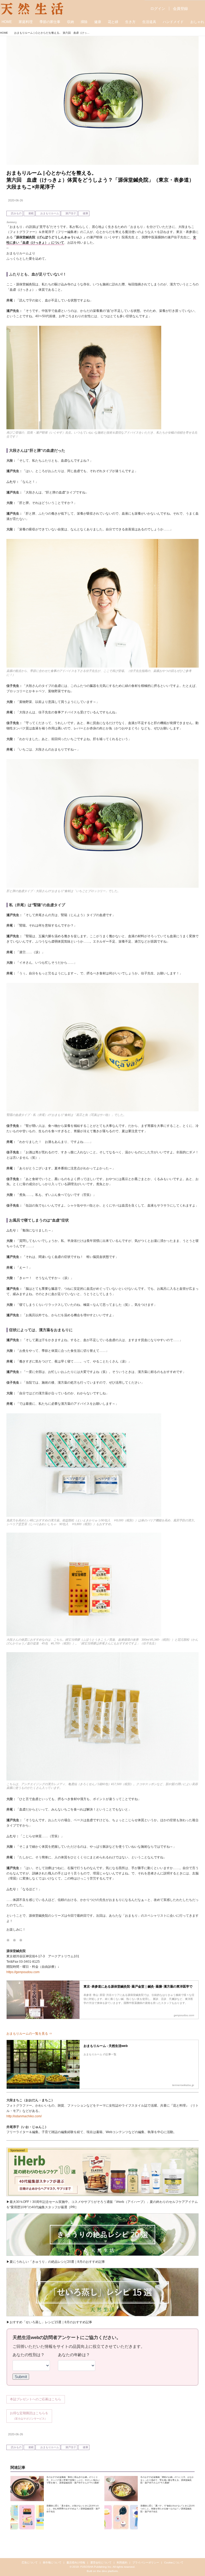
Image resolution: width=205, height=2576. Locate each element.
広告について (30, 2562)
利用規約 (122, 2562)
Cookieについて (174, 2562)
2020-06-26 (15, 200)
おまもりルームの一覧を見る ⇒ (29, 2034)
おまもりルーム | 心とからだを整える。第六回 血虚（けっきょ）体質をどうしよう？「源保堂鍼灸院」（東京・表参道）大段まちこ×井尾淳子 (100, 180)
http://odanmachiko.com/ (24, 2116)
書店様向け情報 (76, 2562)
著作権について (52, 2562)
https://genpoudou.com (23, 1972)
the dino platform (107, 2571)
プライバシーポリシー (146, 2562)
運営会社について (101, 2562)
